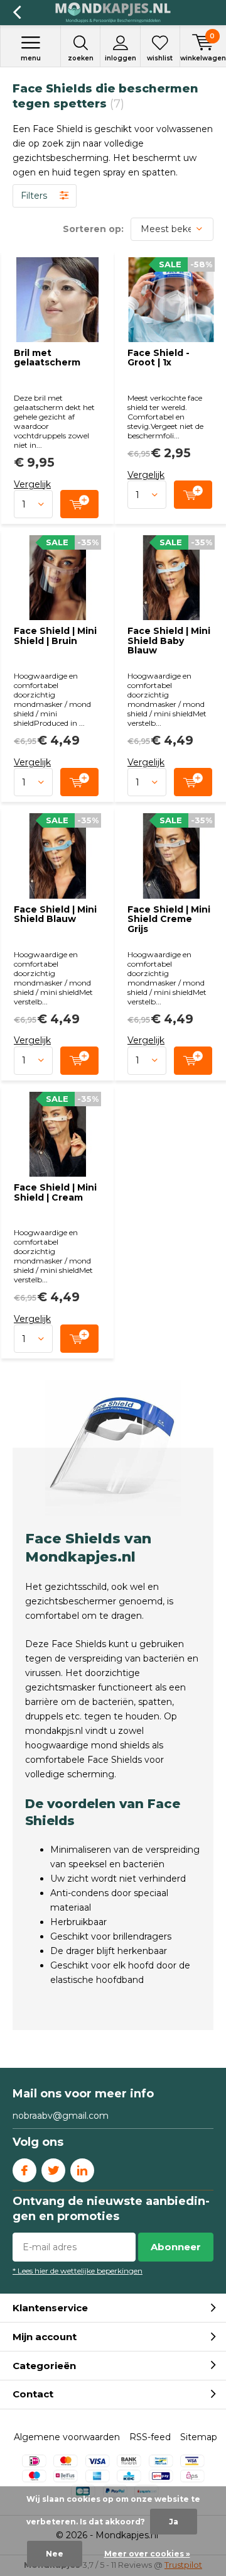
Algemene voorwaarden (67, 2437)
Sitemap (199, 2437)
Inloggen (121, 58)
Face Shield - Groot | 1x (159, 358)
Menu (31, 58)
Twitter (53, 2170)
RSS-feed (150, 2437)
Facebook (24, 2170)
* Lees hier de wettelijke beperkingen (78, 2271)
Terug (17, 13)
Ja (174, 2522)
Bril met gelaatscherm (47, 358)
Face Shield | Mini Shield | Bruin (55, 636)
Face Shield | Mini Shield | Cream (55, 1192)
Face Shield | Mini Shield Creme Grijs (169, 919)
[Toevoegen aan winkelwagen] (79, 504)
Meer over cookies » (147, 2554)
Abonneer (176, 2247)
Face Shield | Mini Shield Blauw (55, 914)
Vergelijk (32, 484)
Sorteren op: (93, 229)
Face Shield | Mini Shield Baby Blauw (169, 641)
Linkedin (82, 2170)
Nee (55, 2554)
